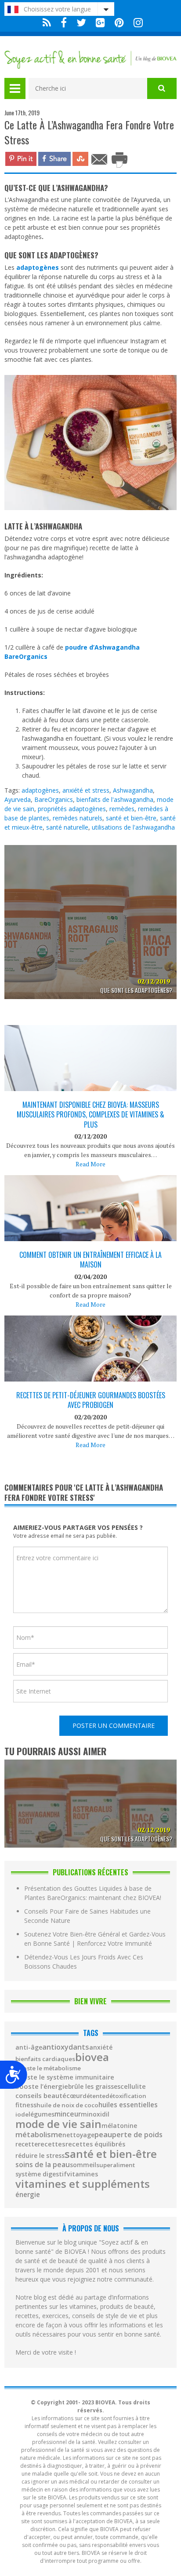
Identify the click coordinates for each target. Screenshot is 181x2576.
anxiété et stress (86, 790)
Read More (90, 1164)
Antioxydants (66, 2047)
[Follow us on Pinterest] (119, 23)
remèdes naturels (78, 818)
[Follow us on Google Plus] (100, 23)
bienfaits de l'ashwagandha (115, 799)
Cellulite (133, 2087)
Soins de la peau (43, 2165)
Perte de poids (137, 2135)
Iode (22, 2115)
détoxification (126, 2096)
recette (27, 2144)
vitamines (82, 2174)
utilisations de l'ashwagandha (133, 827)
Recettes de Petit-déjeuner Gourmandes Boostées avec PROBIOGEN (91, 1400)
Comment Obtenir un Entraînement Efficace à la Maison (90, 1260)
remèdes (122, 809)
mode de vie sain (58, 2124)
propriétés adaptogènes (72, 809)
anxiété (101, 2047)
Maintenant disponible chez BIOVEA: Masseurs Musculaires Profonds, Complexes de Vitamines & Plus (90, 1115)
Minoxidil (95, 2114)
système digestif (41, 2174)
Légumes (42, 2114)
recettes (52, 2144)
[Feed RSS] (47, 23)
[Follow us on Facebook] (64, 23)
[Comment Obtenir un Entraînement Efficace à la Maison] (90, 1235)
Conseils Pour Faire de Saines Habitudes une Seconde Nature (87, 1916)
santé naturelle (67, 827)
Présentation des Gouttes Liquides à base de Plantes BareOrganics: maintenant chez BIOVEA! (93, 1893)
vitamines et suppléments (83, 2184)
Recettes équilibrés (95, 2144)
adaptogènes (40, 790)
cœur (74, 2096)
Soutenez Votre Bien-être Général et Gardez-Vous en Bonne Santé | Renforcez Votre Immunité (95, 1939)
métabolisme (39, 2135)
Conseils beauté (41, 2096)
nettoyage (78, 2135)
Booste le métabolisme (48, 2068)
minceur (68, 2114)
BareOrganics (54, 799)
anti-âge (29, 2047)
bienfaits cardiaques (45, 2059)
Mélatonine (119, 2126)
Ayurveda (18, 799)
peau (103, 2135)
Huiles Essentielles (128, 2105)
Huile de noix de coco (67, 2105)
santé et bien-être (131, 818)
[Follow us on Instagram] (136, 23)
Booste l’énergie (42, 2086)
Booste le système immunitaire (65, 2077)
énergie (28, 2195)
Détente (94, 2096)
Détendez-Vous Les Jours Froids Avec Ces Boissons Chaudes (84, 1962)
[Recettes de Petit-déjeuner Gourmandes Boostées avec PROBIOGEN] (90, 1373)
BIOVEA (92, 2057)
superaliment (116, 2165)
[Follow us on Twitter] (81, 23)
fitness (26, 2105)
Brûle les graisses (94, 2087)
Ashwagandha (133, 790)
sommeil (83, 2165)
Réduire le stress (40, 2156)
